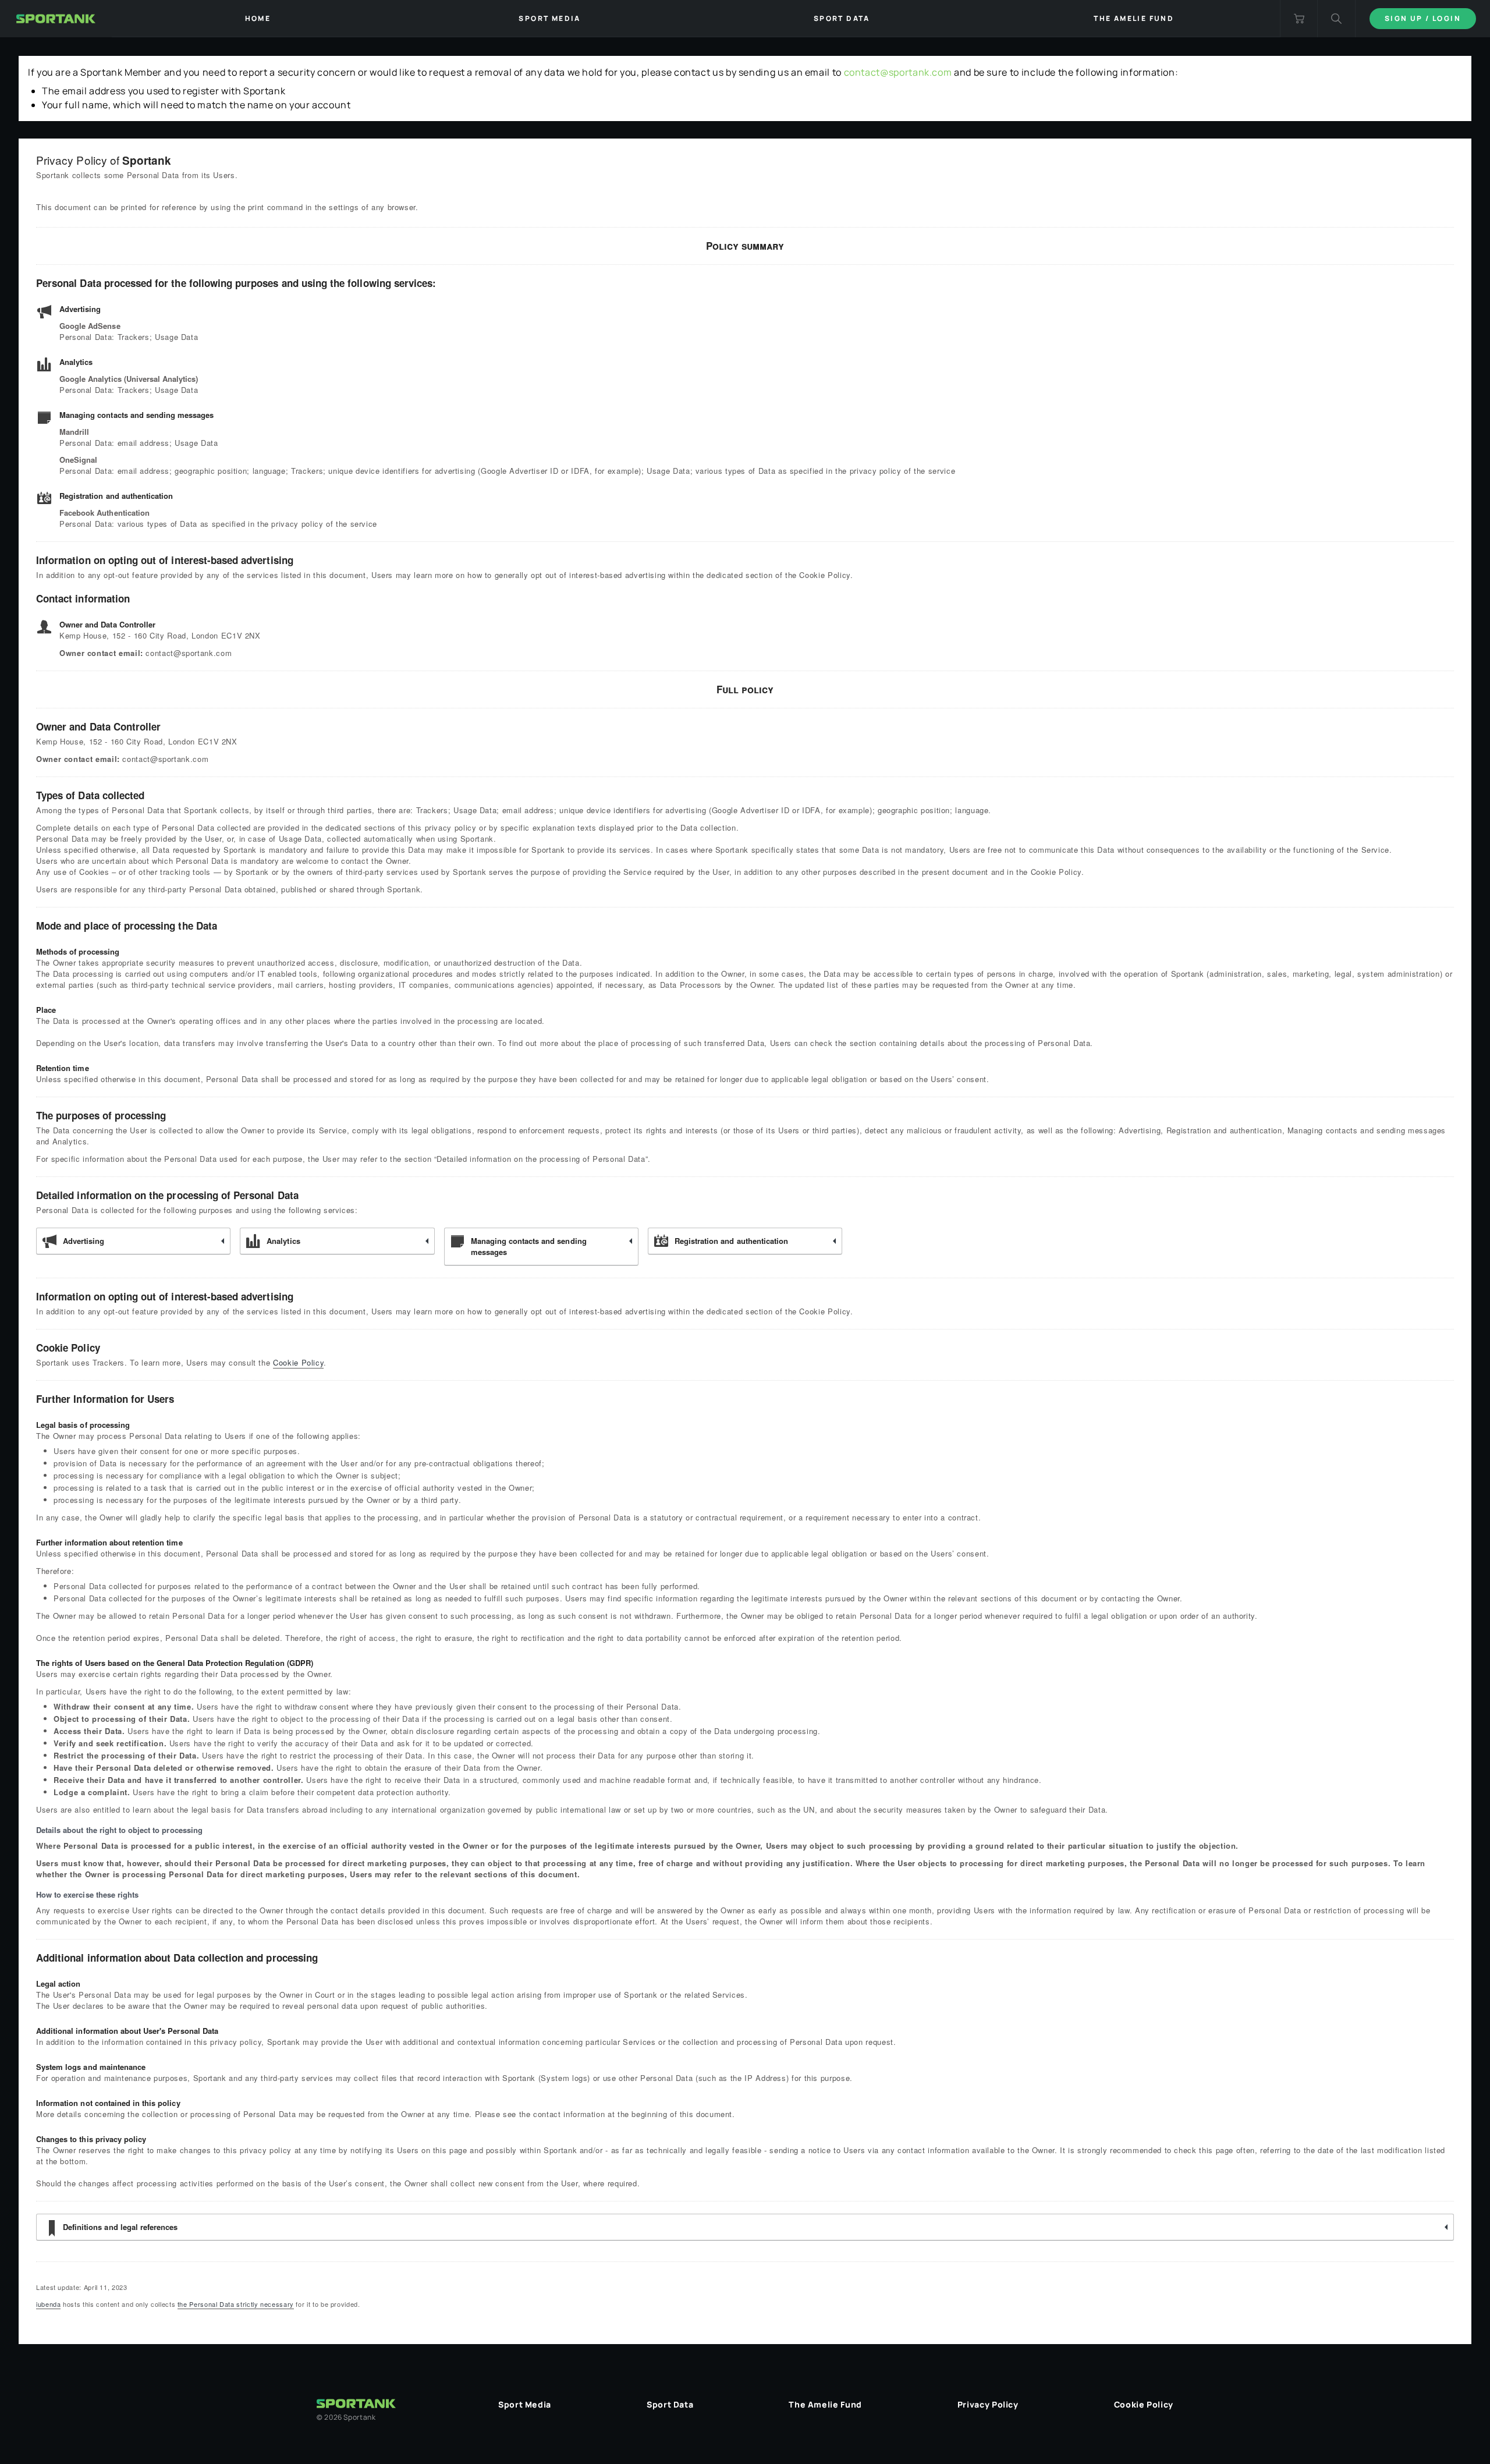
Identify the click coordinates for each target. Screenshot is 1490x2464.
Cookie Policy (298, 1362)
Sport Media (525, 2404)
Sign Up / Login (1423, 18)
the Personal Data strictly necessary (236, 2304)
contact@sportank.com (898, 72)
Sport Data (670, 2404)
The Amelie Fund (825, 2404)
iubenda (48, 2304)
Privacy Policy (988, 2404)
